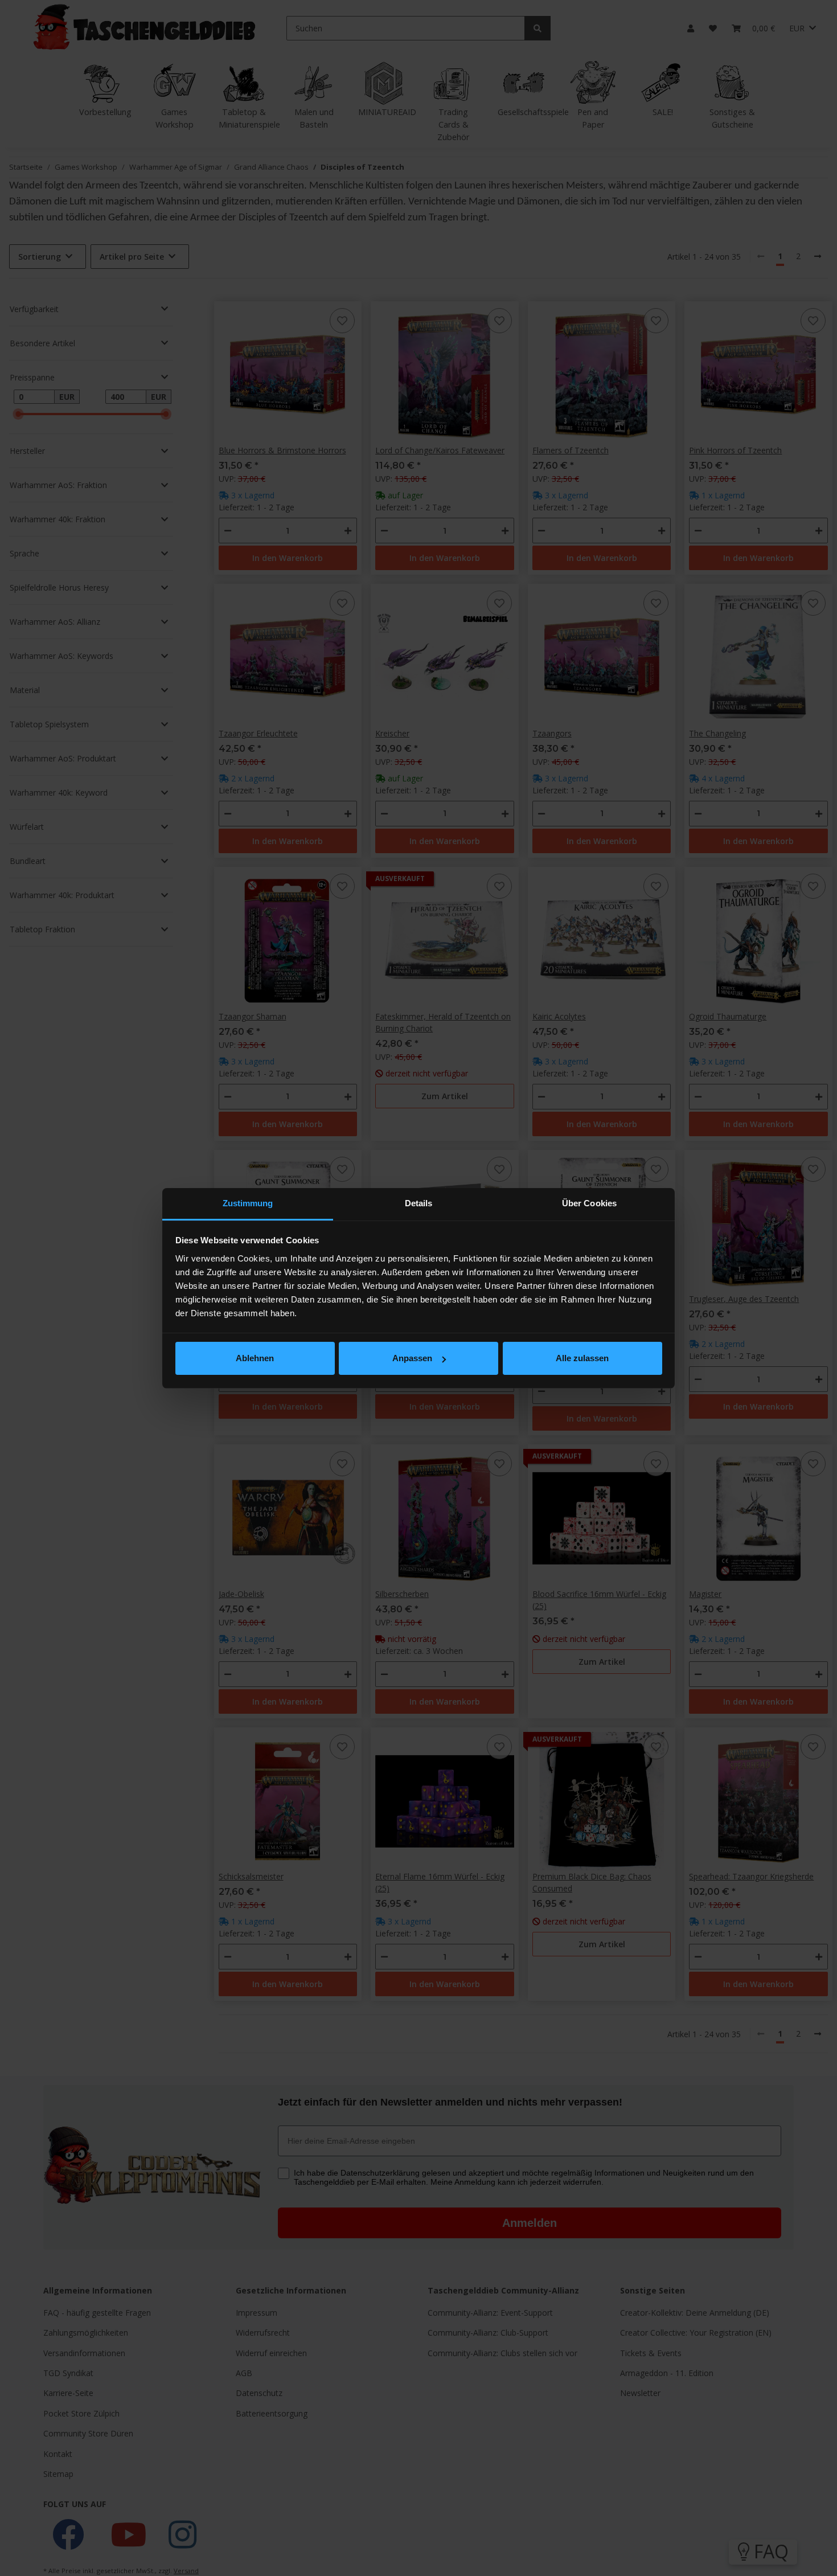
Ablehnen (255, 1358)
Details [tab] (419, 1203)
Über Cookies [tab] (589, 1203)
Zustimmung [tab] (248, 1203)
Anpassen (412, 1358)
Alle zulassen (582, 1358)
